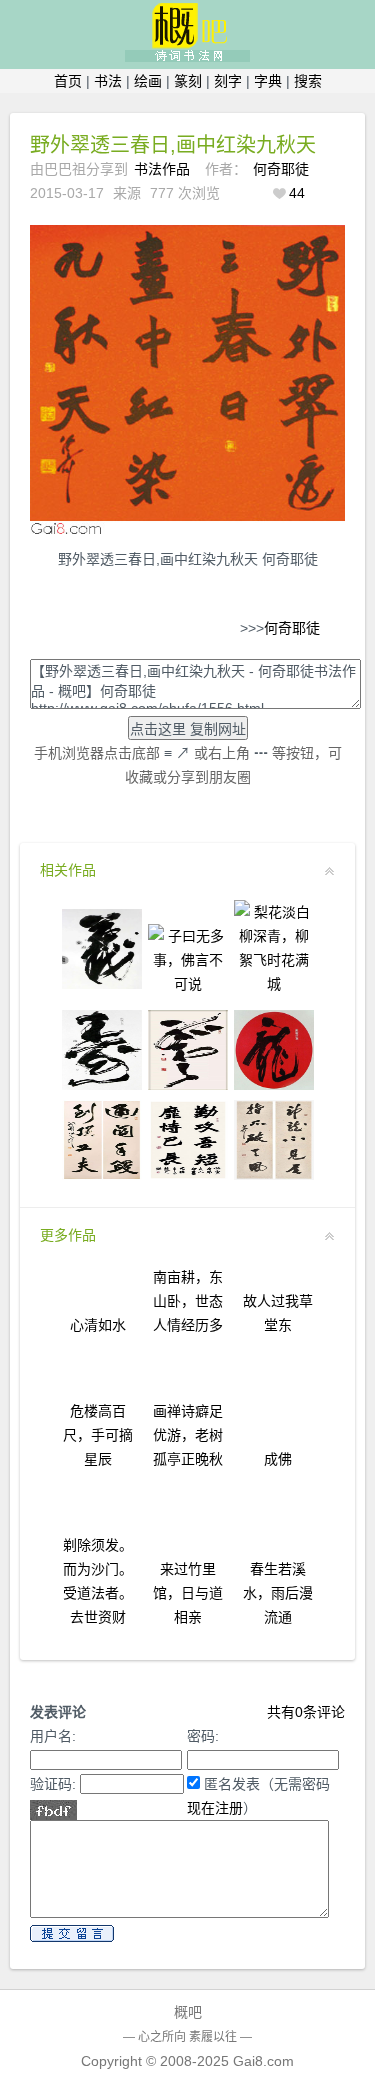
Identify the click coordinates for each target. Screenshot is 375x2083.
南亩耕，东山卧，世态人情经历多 (188, 1301)
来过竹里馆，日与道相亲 (188, 1593)
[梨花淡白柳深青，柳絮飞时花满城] (274, 984)
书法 (108, 81)
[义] (102, 984)
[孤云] (188, 1085)
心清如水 (98, 1325)
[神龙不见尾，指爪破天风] (274, 1175)
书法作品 (162, 169)
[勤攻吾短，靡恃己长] (188, 1175)
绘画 (148, 81)
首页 (68, 81)
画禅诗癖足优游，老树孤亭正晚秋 (188, 1435)
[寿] (102, 1085)
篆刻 (188, 81)
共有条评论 (306, 1712)
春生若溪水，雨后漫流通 (278, 1593)
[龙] (274, 1085)
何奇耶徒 (281, 169)
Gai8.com (263, 2061)
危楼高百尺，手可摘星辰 (98, 1435)
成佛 (278, 1459)
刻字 (228, 81)
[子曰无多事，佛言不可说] (188, 984)
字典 (268, 81)
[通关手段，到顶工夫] (102, 1175)
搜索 (308, 81)
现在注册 (215, 1808)
